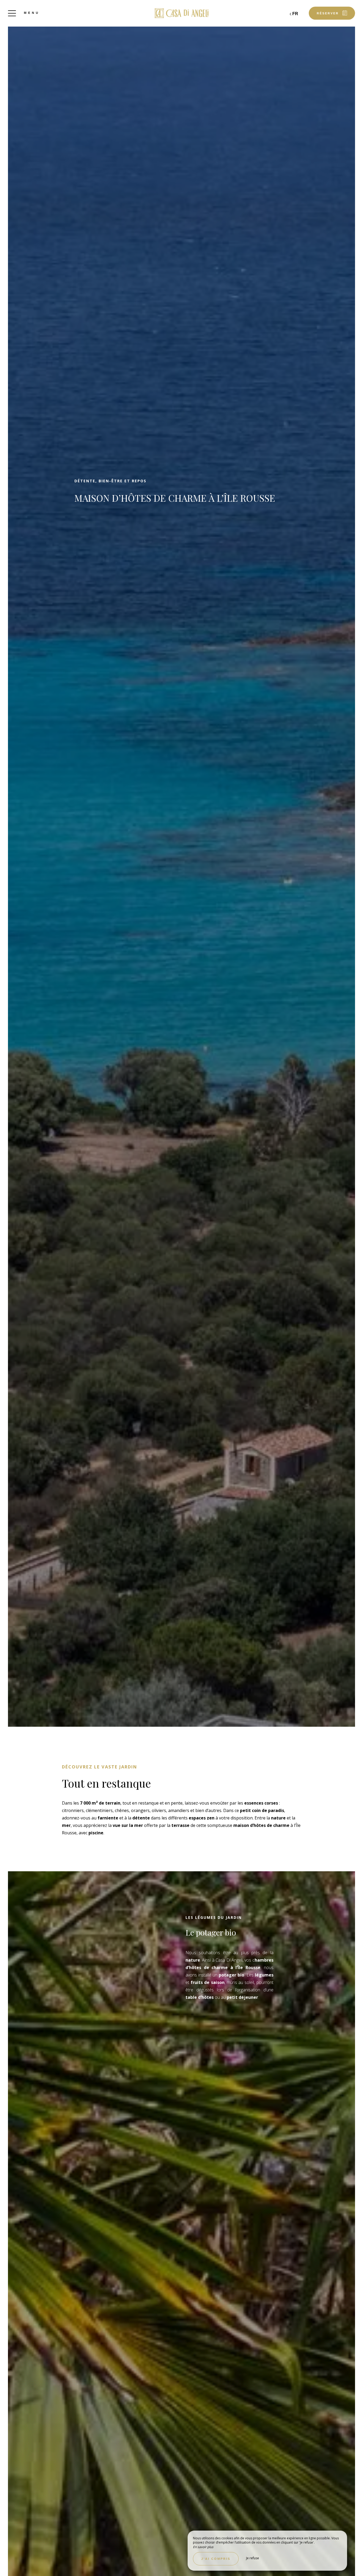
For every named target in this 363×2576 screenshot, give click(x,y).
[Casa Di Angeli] (181, 13)
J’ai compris (216, 2559)
